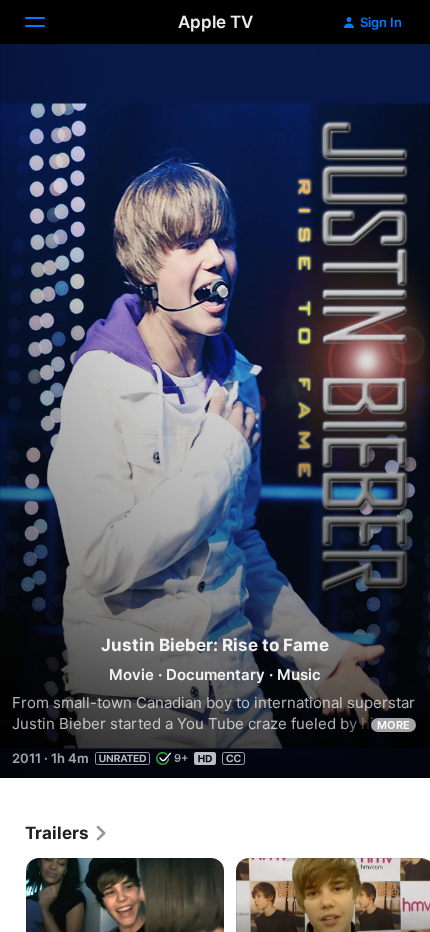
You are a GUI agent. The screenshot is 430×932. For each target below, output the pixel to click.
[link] (67, 833)
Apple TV (215, 22)
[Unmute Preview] (376, 83)
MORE (393, 725)
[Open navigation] (47, 22)
